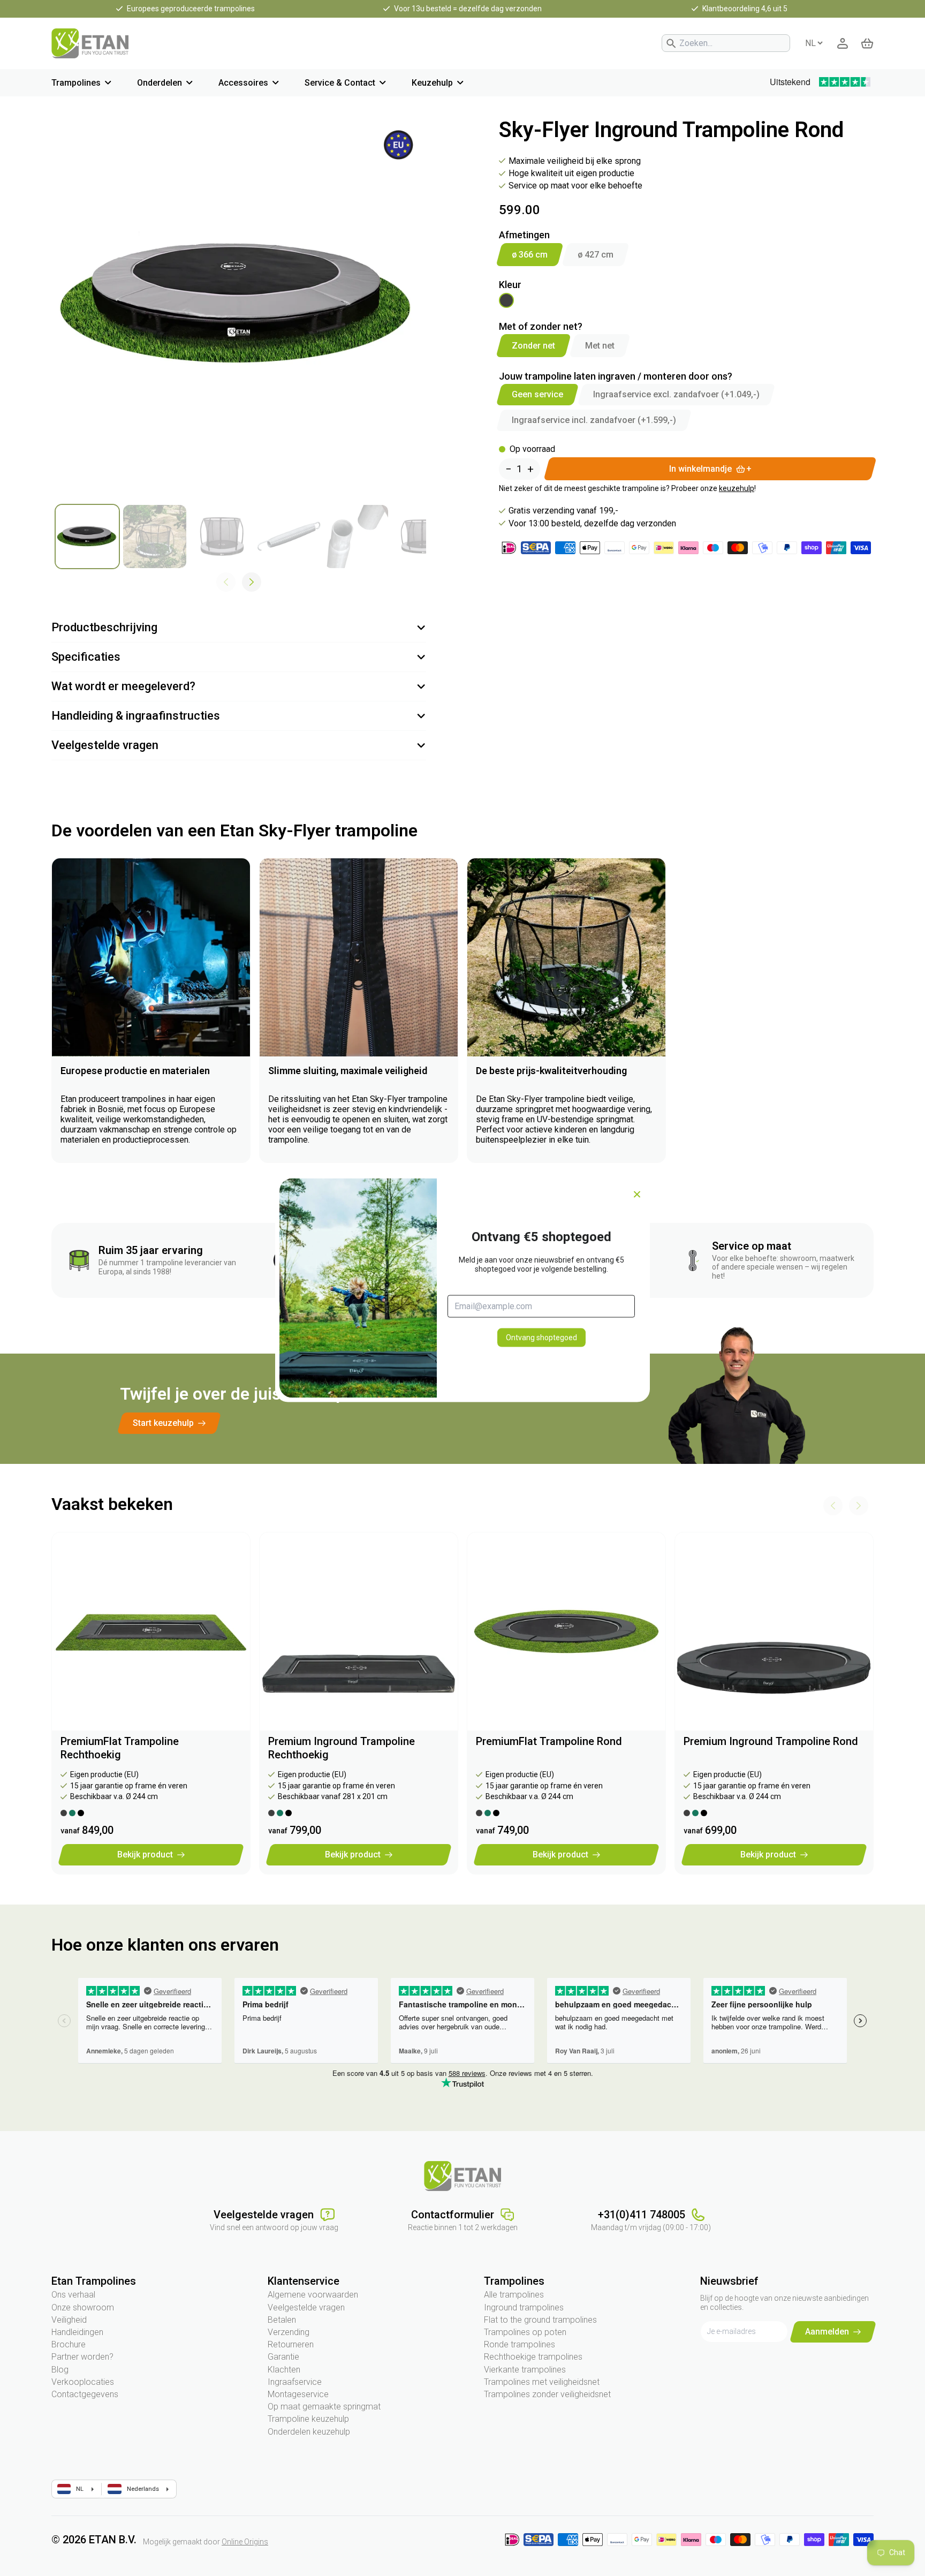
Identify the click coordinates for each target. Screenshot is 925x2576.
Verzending (289, 2332)
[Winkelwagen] (867, 43)
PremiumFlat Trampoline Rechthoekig (120, 1748)
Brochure (69, 2344)
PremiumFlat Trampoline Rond (549, 1741)
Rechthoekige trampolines (533, 2357)
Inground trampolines (524, 2307)
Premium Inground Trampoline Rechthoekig (342, 1748)
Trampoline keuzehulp (308, 2419)
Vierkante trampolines (525, 2370)
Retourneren (291, 2344)
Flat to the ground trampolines (540, 2320)
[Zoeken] (671, 43)
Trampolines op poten (525, 2332)
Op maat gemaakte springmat (324, 2407)
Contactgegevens (85, 2394)
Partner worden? (82, 2357)
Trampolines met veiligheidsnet (542, 2382)
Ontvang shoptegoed (541, 1337)
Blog (60, 2370)
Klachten (284, 2370)
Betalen (282, 2320)
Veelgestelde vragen (306, 2307)
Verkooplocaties (83, 2382)
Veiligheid (69, 2320)
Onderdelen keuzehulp (309, 2432)
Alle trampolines (514, 2295)
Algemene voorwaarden (313, 2295)
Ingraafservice (295, 2382)
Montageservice (298, 2394)
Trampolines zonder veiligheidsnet (547, 2394)
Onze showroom (83, 2307)
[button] (252, 582)
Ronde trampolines (520, 2344)
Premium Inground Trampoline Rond (771, 1741)
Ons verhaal (73, 2295)
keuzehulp (737, 488)
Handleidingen (77, 2332)
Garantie (283, 2357)
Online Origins (245, 2542)
